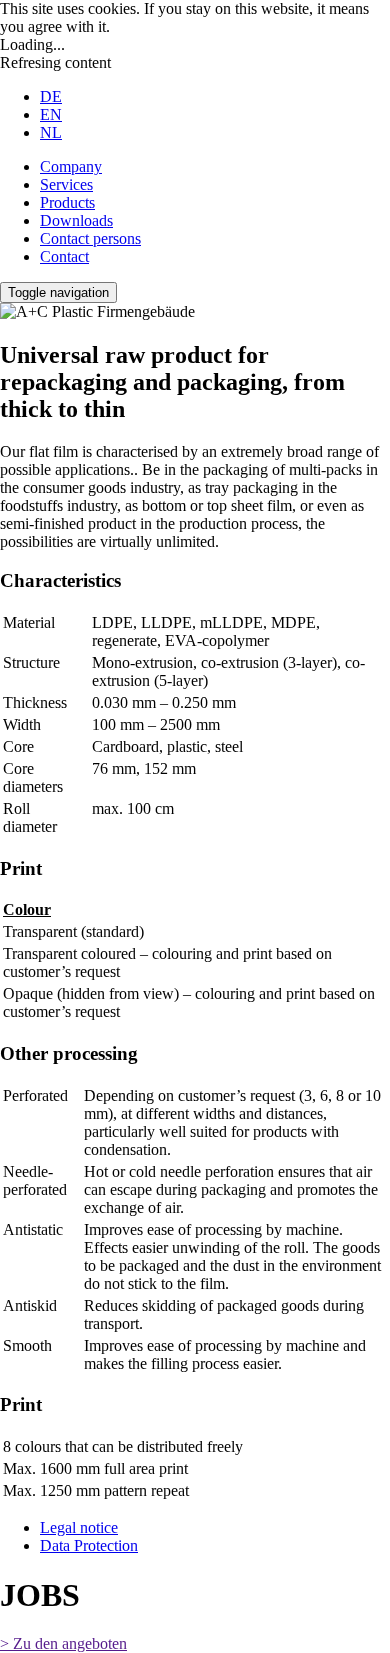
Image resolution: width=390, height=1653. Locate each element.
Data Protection (89, 1545)
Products (67, 202)
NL (51, 132)
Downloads (76, 220)
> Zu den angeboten (63, 1643)
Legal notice (79, 1527)
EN (51, 114)
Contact (64, 256)
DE (51, 96)
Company (71, 166)
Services (66, 184)
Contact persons (90, 238)
